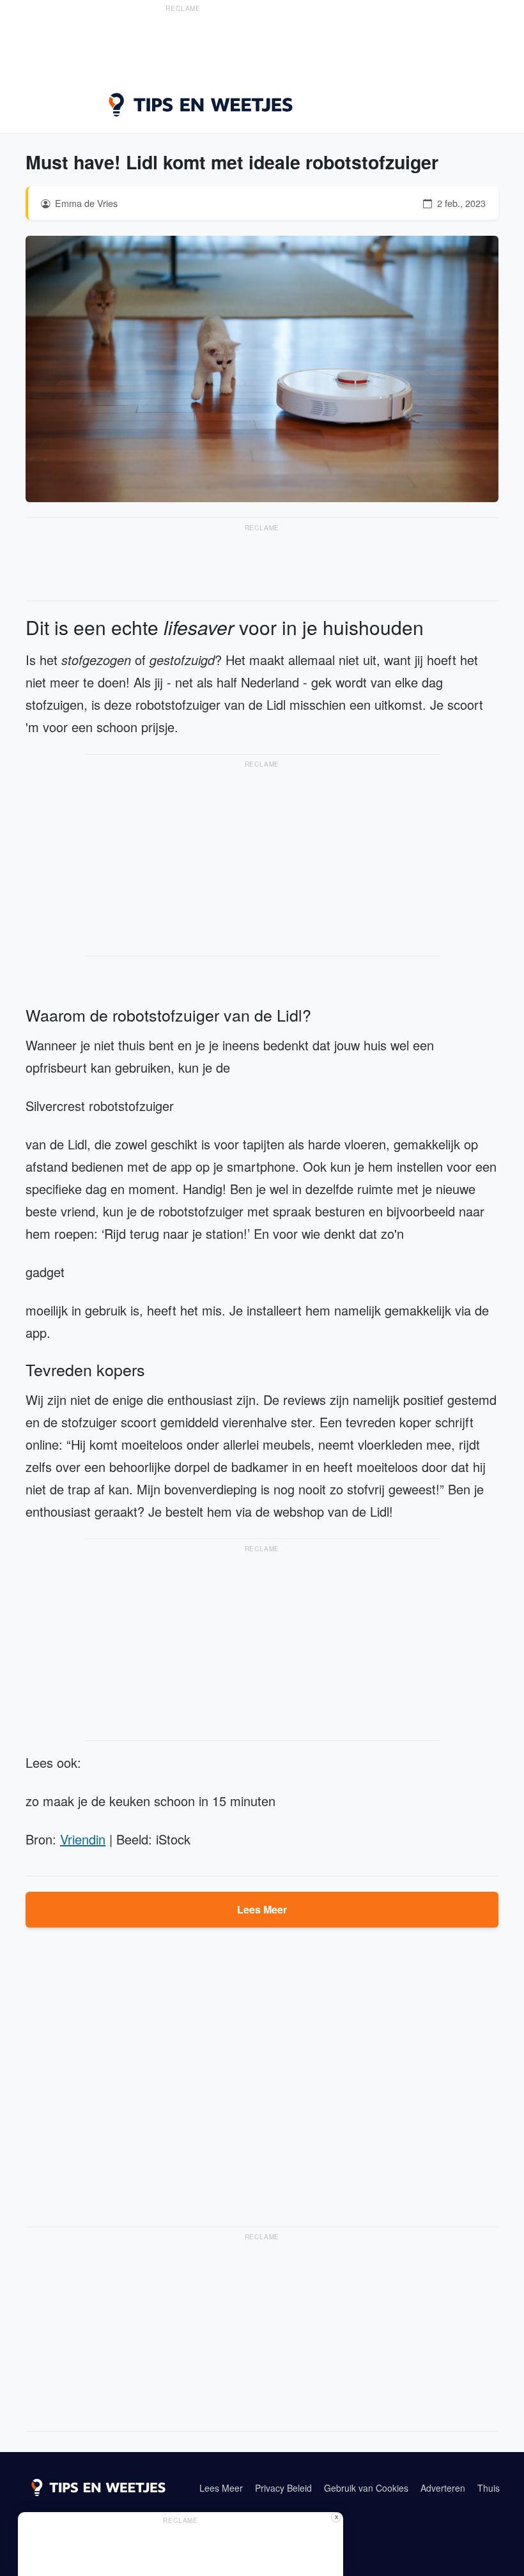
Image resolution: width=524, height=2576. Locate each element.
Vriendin (83, 1839)
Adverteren (443, 2488)
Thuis (489, 2488)
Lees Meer (262, 1909)
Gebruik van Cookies (366, 2488)
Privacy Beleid (283, 2488)
